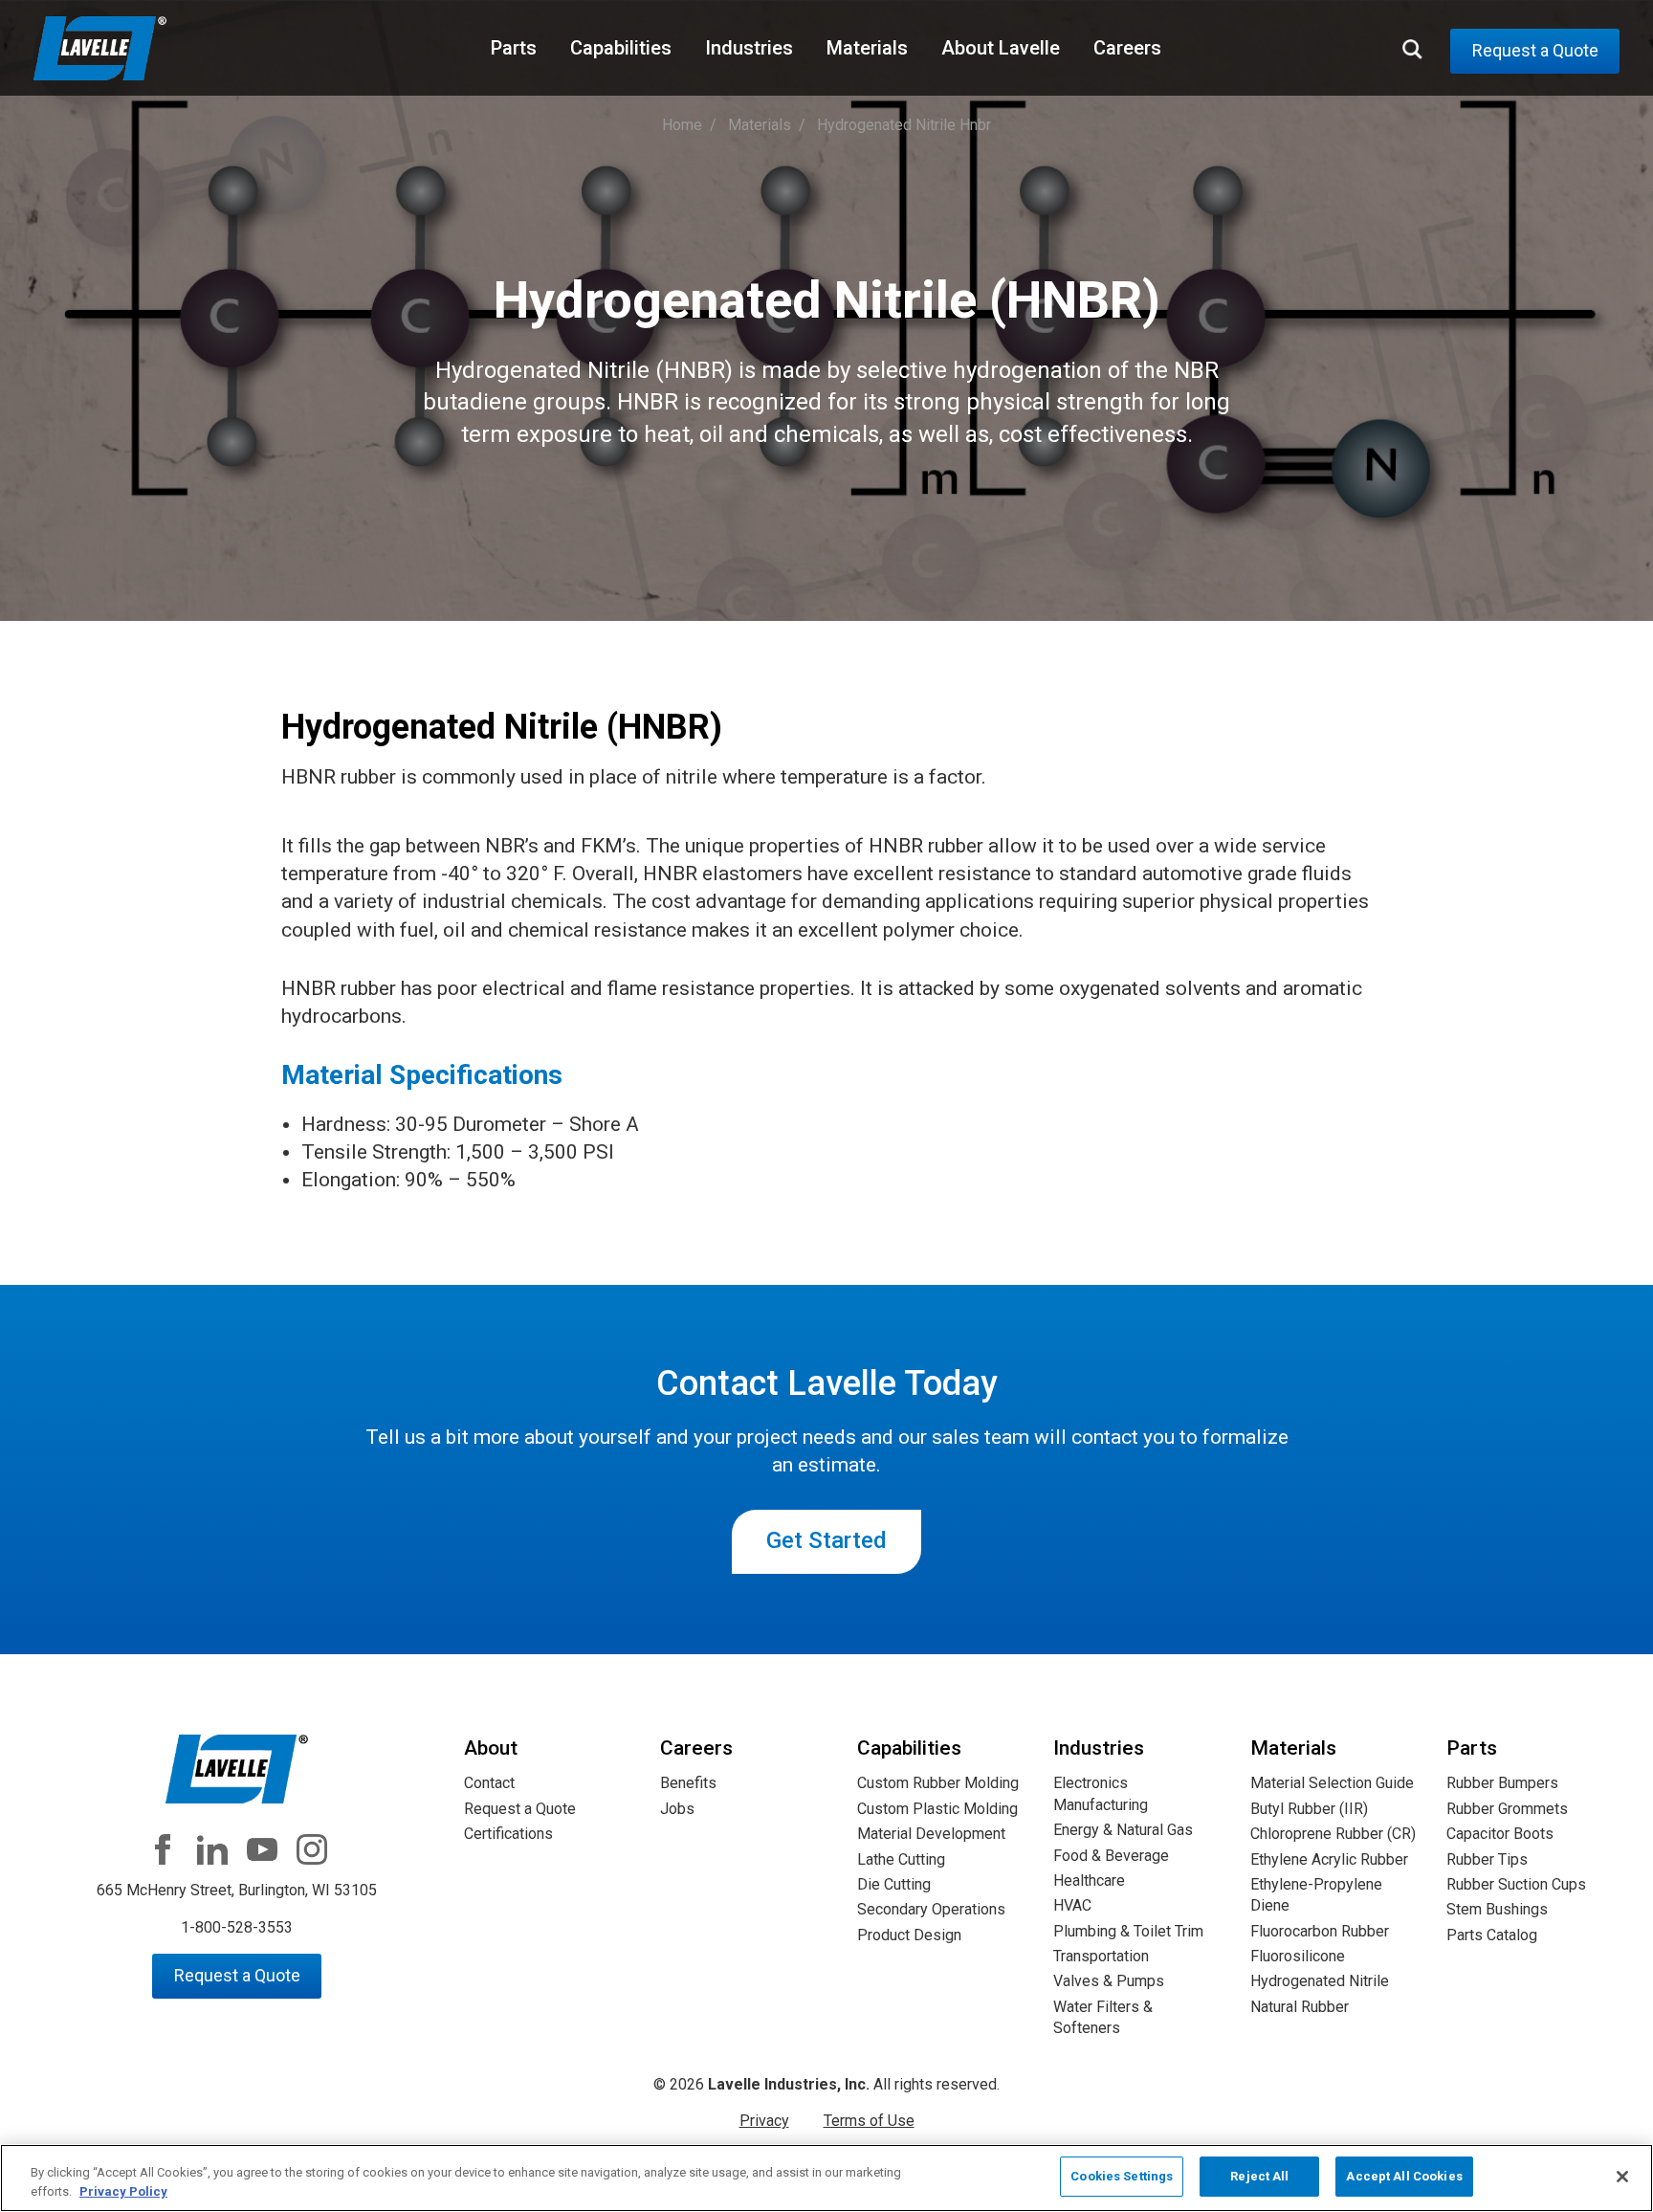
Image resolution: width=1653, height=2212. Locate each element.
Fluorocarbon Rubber (1320, 1931)
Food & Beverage (1111, 1856)
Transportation (1101, 1956)
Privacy (764, 2121)
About (491, 1748)
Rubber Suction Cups (1516, 1884)
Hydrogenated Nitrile (1320, 1981)
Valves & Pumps (1109, 1981)
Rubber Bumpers (1502, 1783)
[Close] (1622, 2177)
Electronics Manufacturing (1101, 1793)
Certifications (508, 1834)
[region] (826, 2178)
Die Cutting (894, 1884)
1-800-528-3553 (237, 1927)
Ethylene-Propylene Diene (1316, 1895)
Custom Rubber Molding (938, 1783)
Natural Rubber (1300, 2007)
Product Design (909, 1935)
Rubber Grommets (1507, 1809)
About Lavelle (1001, 48)
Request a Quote (1535, 50)
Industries (749, 48)
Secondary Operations (931, 1909)
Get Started (826, 1540)
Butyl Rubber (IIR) (1309, 1809)
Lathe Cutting (901, 1859)
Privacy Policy (123, 2191)
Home (682, 125)
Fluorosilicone (1298, 1956)
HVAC (1072, 1905)
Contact (489, 1783)
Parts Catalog (1492, 1935)
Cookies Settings (1122, 2176)
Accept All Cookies (1404, 2176)
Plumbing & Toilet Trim (1128, 1931)
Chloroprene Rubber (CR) (1333, 1834)
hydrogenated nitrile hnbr (904, 125)
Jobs (677, 1809)
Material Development (931, 1834)
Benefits (688, 1783)
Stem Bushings (1497, 1909)
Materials (867, 48)
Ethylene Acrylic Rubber (1329, 1859)
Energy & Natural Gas (1123, 1830)
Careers (1127, 48)
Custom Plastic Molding (937, 1809)
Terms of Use (869, 2121)
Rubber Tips (1487, 1859)
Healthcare (1089, 1880)
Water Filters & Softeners (1103, 2017)
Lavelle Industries (100, 50)
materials (760, 125)
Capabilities (621, 48)
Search (1412, 50)
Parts (514, 48)
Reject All (1259, 2176)
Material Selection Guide (1332, 1783)
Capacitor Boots (1500, 1834)
